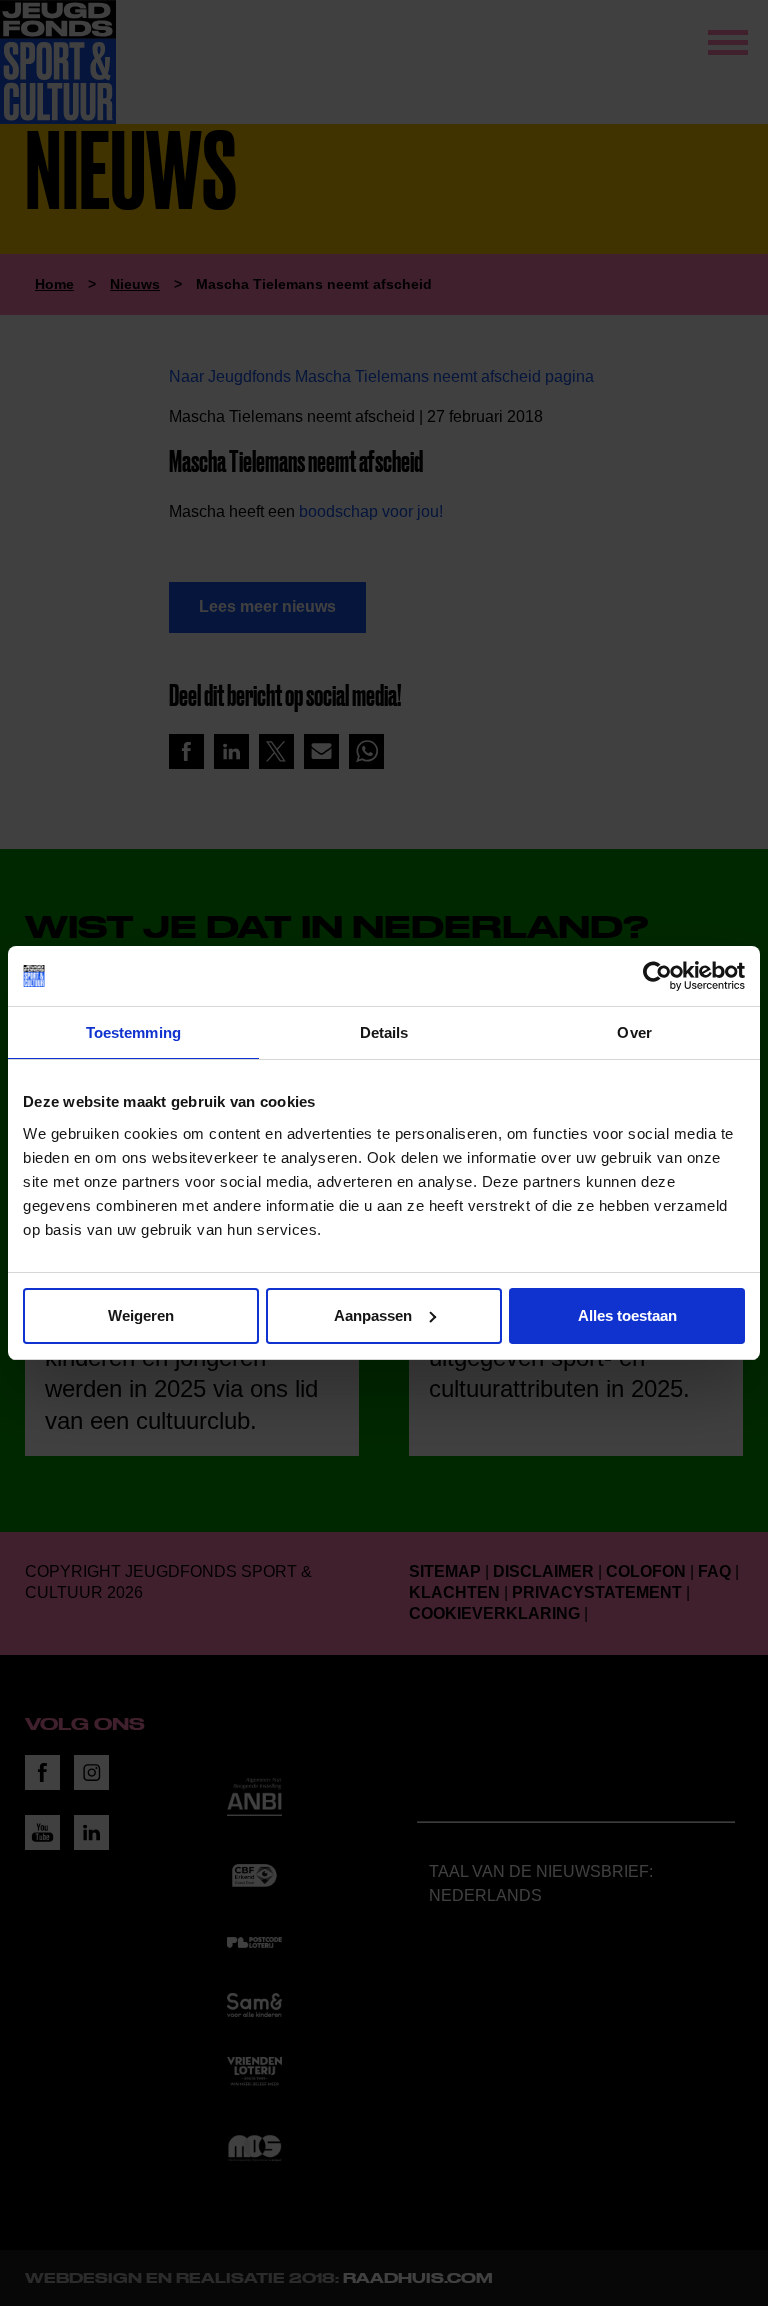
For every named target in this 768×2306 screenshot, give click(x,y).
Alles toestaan (627, 1315)
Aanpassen (373, 1315)
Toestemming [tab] (133, 1032)
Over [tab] (634, 1032)
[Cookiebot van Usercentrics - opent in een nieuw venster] (657, 976)
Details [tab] (384, 1032)
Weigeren (141, 1315)
